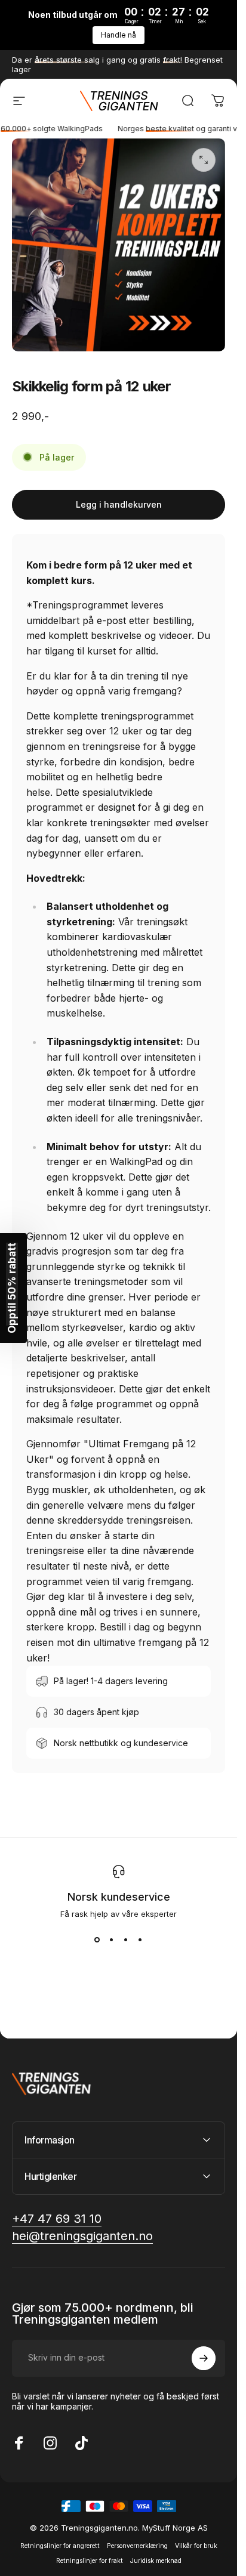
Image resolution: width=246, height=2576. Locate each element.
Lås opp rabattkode (119, 1424)
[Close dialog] (233, 1097)
